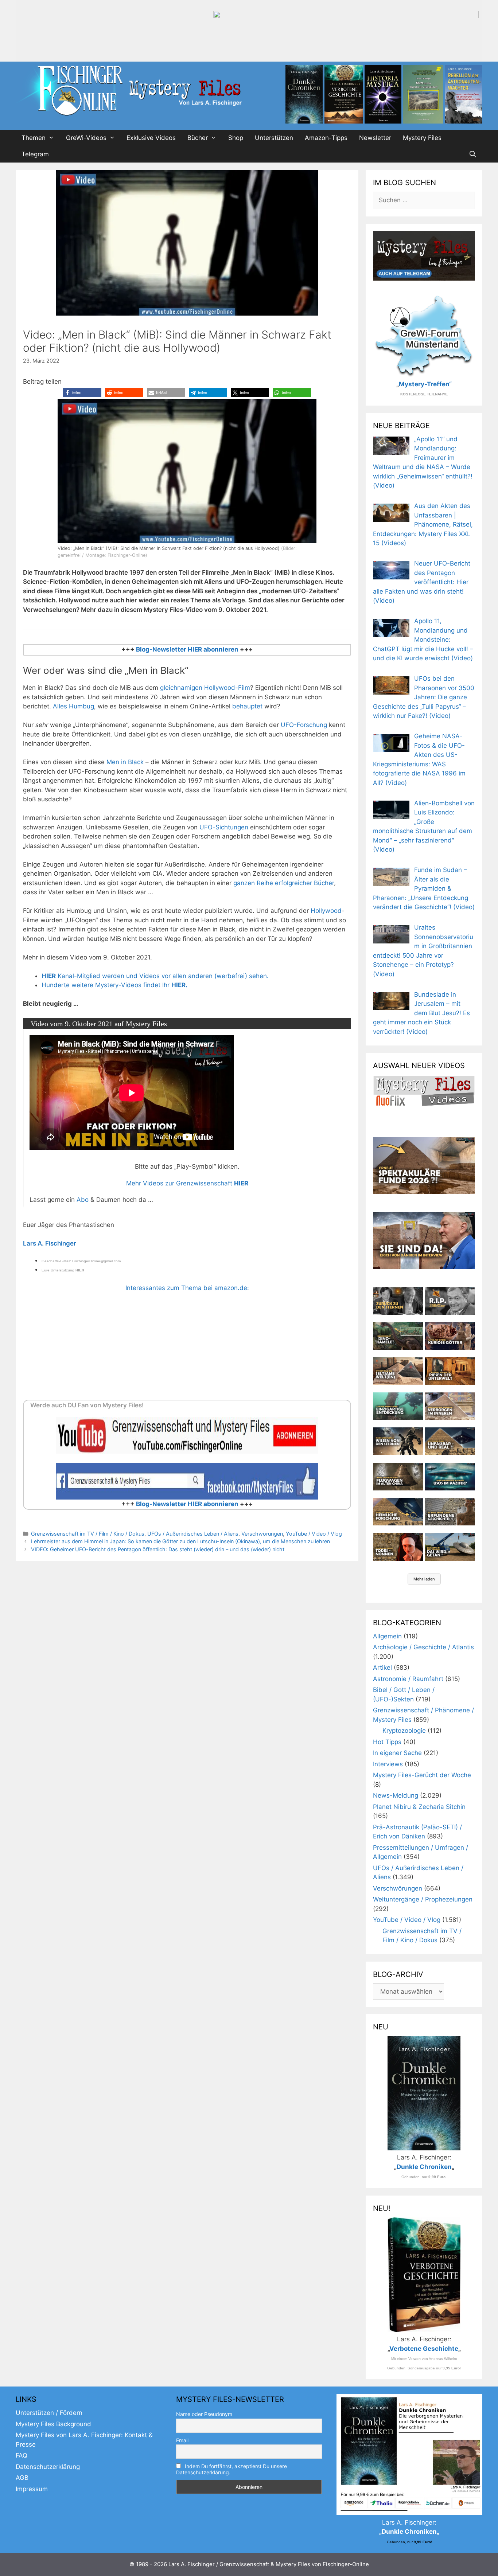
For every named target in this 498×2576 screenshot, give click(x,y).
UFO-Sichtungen (223, 827)
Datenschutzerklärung (48, 2467)
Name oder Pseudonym (204, 2414)
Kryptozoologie (404, 1731)
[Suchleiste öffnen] (472, 154)
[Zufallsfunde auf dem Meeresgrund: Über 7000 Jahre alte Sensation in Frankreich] (398, 1406)
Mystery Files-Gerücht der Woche (422, 1775)
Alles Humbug (73, 706)
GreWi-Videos (86, 138)
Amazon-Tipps (326, 138)
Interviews (388, 1764)
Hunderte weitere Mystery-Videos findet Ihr (114, 985)
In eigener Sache (397, 1753)
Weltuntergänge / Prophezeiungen (423, 1899)
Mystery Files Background (53, 2424)
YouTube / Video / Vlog (314, 1534)
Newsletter (375, 138)
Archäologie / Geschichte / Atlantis (423, 1647)
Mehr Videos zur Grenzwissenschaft (187, 1183)
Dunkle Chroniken (424, 2167)
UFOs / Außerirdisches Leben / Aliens (193, 1534)
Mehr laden (424, 1579)
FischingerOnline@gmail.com (96, 1261)
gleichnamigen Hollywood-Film (205, 688)
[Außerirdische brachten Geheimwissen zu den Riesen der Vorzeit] (398, 1441)
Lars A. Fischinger (50, 1243)
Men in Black (125, 762)
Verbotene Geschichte (424, 2349)
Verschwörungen (262, 1534)
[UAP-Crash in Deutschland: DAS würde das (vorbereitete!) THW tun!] (450, 1547)
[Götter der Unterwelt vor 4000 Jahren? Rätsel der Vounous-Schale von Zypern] (450, 1336)
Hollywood (326, 911)
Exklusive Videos (151, 138)
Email (182, 2440)
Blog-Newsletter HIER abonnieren (186, 649)
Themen (34, 138)
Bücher (198, 138)
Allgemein (387, 1636)
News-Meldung (396, 1795)
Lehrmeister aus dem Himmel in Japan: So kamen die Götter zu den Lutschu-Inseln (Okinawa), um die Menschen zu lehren (180, 1541)
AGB (22, 2478)
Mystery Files (422, 138)
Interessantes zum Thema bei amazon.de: (187, 1288)
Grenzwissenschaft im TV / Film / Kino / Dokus (88, 1534)
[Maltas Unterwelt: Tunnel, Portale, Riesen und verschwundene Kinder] (450, 1371)
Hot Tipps (387, 1742)
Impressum (32, 2489)
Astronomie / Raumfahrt (408, 1679)
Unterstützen (274, 138)
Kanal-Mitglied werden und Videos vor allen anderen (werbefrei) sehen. (155, 976)
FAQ (22, 2455)
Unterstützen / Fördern (49, 2413)
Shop (236, 138)
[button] (82, 393)
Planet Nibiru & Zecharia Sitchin (419, 1807)
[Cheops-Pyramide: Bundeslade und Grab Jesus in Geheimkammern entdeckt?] (450, 1406)
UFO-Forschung (304, 725)
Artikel (382, 1668)
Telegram (35, 154)
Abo (83, 1200)
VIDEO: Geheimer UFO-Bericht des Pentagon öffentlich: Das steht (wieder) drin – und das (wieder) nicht (158, 1549)
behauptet (247, 706)
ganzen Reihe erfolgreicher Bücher (284, 883)
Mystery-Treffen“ (425, 384)
